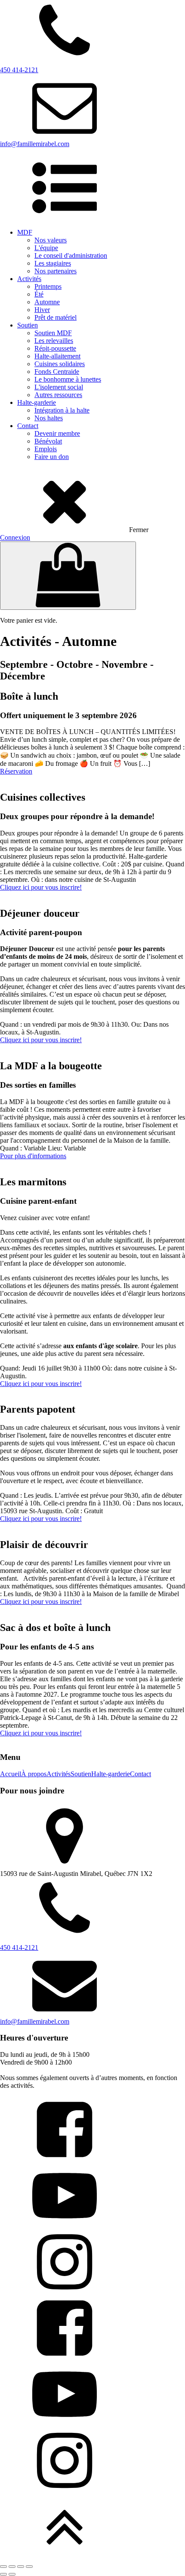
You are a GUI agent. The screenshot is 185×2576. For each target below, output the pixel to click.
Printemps (48, 286)
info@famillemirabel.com (35, 2021)
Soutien (28, 325)
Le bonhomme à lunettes (68, 379)
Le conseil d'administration (71, 255)
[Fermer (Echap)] (29, 2567)
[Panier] (68, 576)
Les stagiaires (53, 263)
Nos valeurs (51, 240)
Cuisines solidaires (60, 364)
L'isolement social (59, 387)
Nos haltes (49, 418)
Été (39, 294)
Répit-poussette (55, 348)
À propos (34, 1774)
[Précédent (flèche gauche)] (3, 2574)
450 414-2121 (19, 1947)
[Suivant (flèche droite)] (12, 2574)
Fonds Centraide (57, 372)
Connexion (15, 537)
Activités (29, 279)
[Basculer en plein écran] (12, 2567)
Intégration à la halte (62, 410)
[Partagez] (21, 2567)
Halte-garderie (37, 402)
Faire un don (52, 457)
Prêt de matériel (55, 317)
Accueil (11, 1774)
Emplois (46, 449)
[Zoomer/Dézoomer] (3, 2567)
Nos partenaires (55, 271)
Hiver (42, 310)
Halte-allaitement (57, 356)
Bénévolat (48, 441)
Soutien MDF (53, 333)
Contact (28, 426)
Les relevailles (54, 341)
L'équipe (46, 248)
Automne (47, 302)
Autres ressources (58, 395)
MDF (25, 232)
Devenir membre (57, 433)
